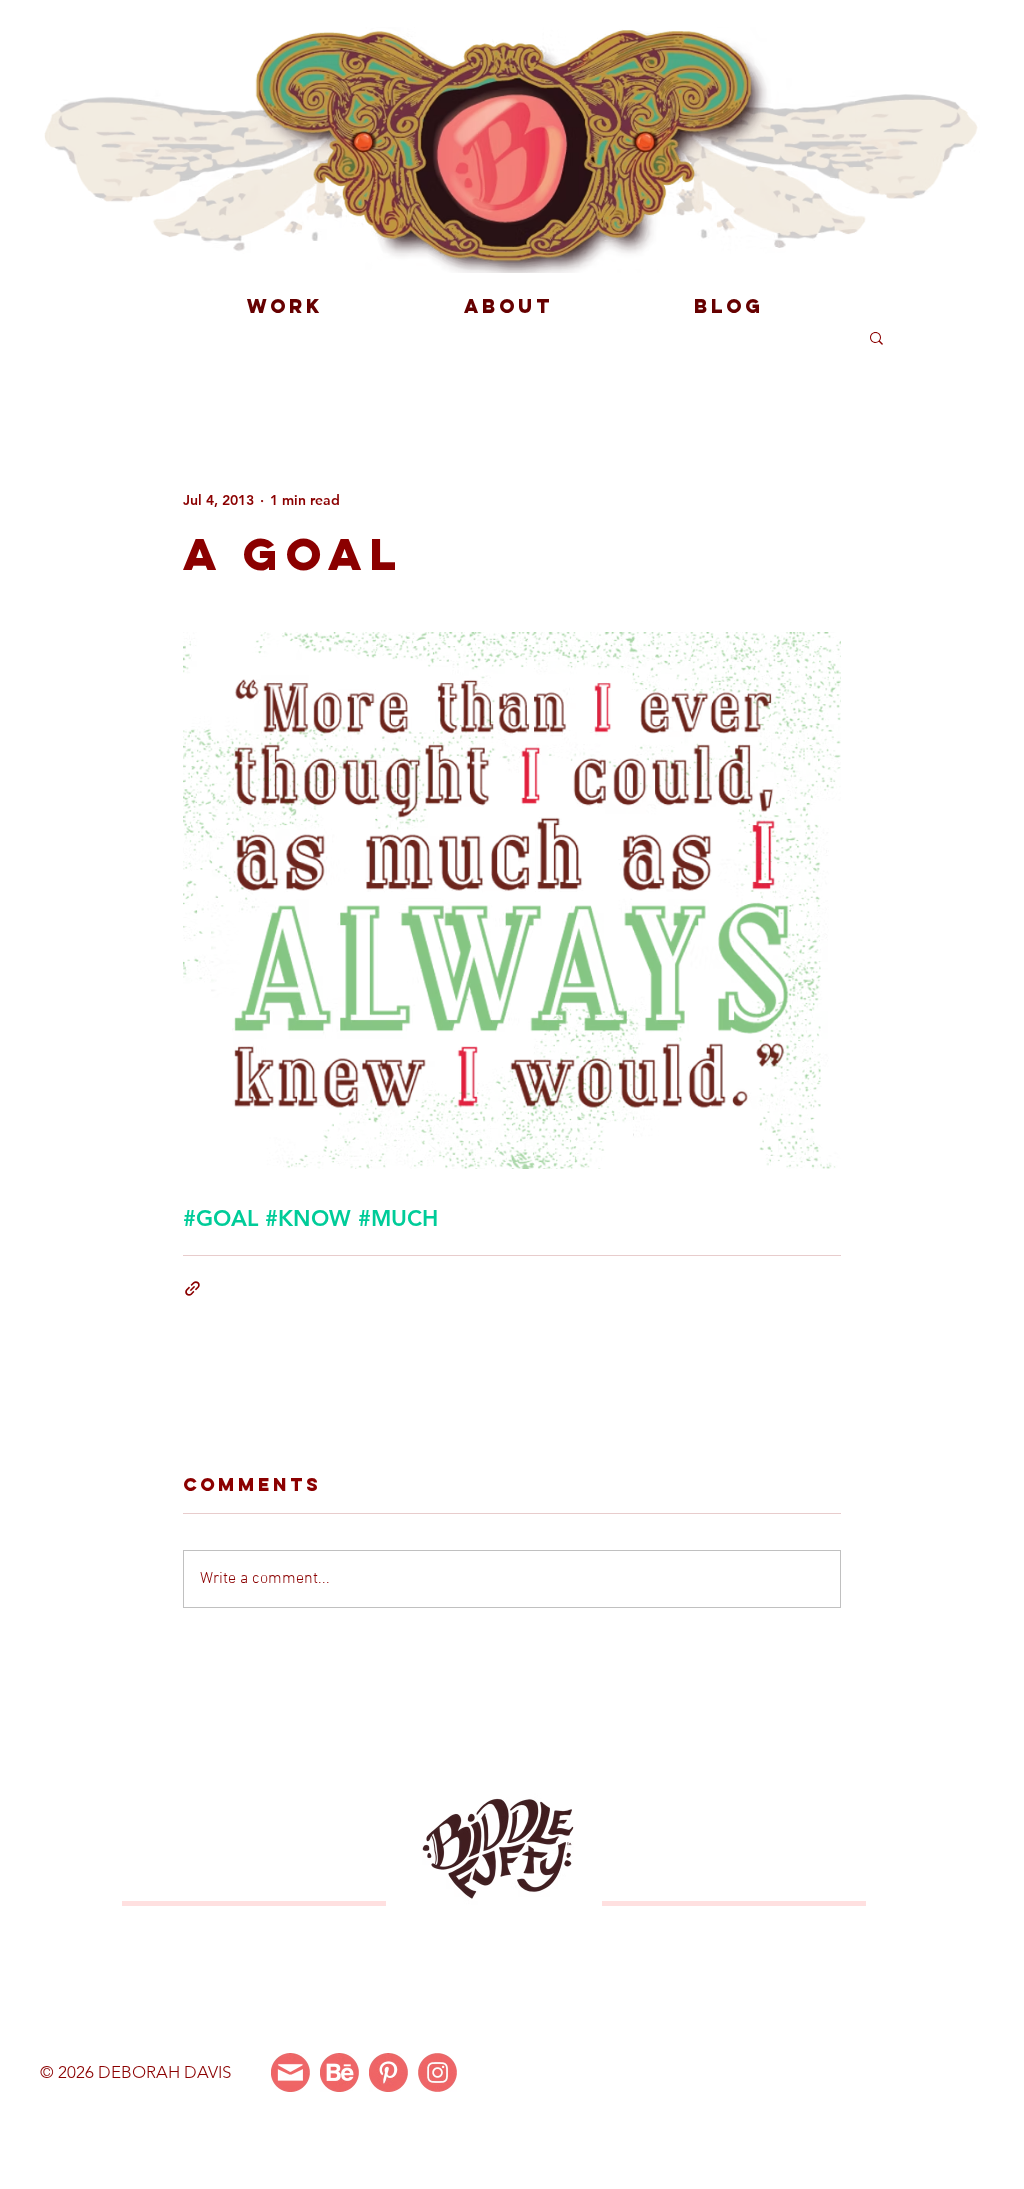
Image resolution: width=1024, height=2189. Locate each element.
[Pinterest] (388, 2072)
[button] (876, 337)
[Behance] (339, 2072)
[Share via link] (192, 1288)
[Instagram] (437, 2072)
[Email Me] (290, 2072)
